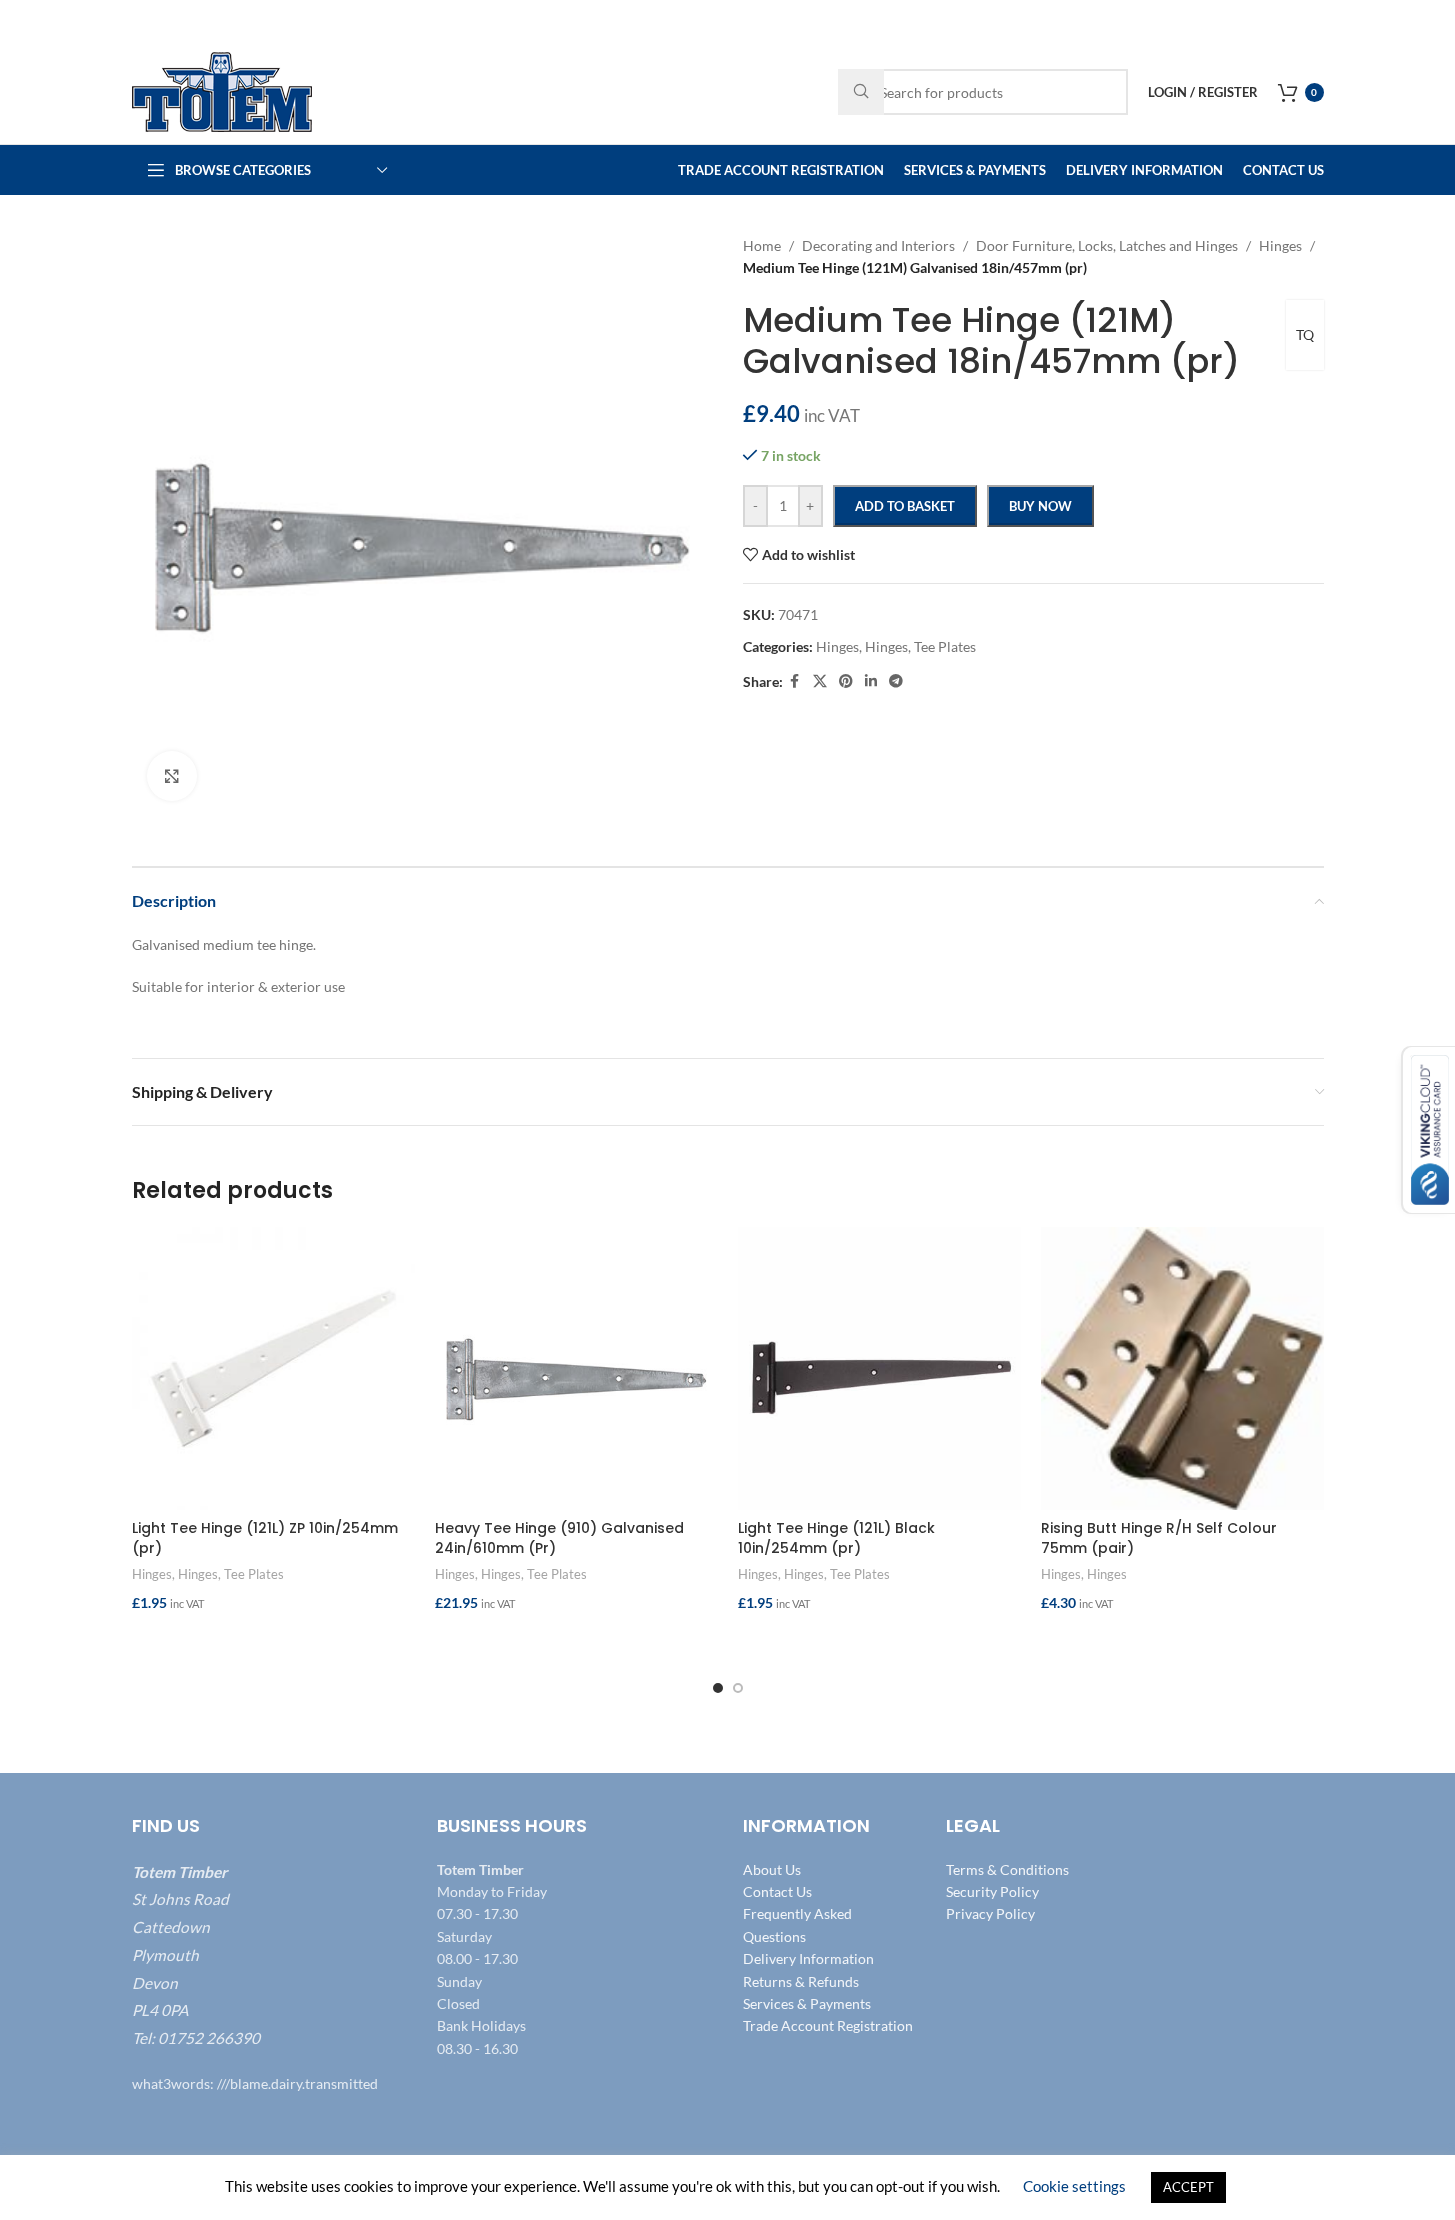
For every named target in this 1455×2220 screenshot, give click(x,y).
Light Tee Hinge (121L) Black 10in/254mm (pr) (836, 1538)
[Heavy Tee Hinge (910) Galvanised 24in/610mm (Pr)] (576, 1368)
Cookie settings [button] (1074, 2186)
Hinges (152, 1574)
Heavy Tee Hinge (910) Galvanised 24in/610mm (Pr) (559, 1538)
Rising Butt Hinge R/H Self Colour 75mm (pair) (1159, 1538)
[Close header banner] (1430, 20)
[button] (273, 1642)
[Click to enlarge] (172, 776)
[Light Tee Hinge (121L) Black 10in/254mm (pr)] (879, 1368)
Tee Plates (254, 1574)
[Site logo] (222, 90)
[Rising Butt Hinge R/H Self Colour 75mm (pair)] (1182, 1368)
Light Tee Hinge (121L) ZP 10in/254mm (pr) (265, 1538)
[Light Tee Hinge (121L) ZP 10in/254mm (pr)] (273, 1368)
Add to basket (905, 506)
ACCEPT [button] (1188, 2187)
